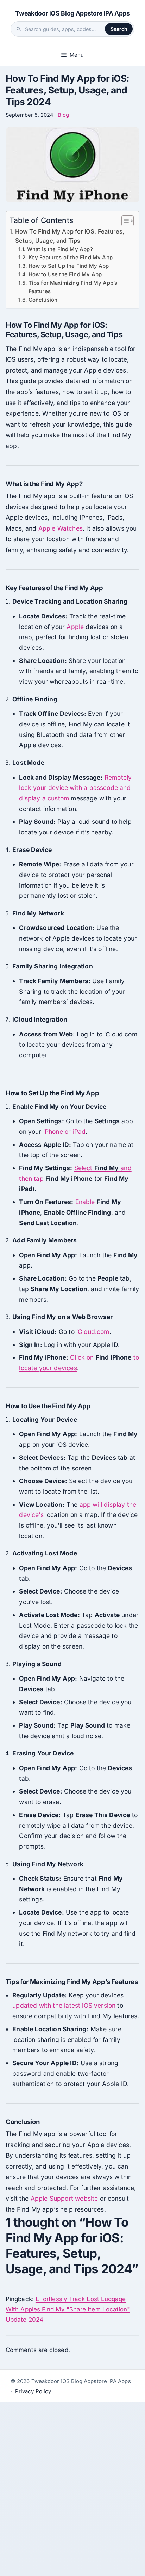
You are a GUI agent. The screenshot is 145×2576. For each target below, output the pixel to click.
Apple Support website (64, 2198)
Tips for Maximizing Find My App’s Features (73, 287)
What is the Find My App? (60, 249)
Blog (63, 115)
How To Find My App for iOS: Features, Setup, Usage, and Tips (70, 236)
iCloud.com (93, 1332)
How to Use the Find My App (65, 274)
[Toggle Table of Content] (124, 221)
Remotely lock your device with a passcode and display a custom (75, 788)
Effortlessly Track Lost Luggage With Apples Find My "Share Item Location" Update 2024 (68, 2309)
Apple (75, 627)
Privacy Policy (33, 2391)
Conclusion (43, 300)
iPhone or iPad (64, 1132)
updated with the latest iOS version (64, 2005)
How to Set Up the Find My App (69, 266)
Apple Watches (61, 528)
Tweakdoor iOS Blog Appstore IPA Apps (72, 13)
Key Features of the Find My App (71, 258)
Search (119, 29)
